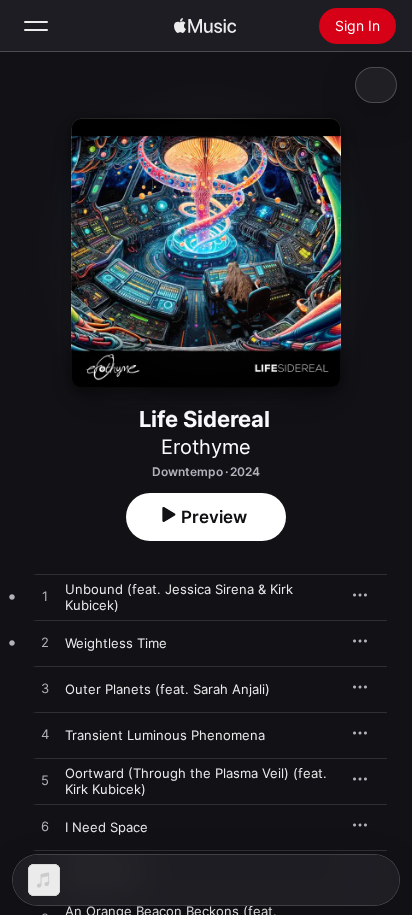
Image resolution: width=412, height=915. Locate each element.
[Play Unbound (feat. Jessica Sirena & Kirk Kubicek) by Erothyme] (45, 597)
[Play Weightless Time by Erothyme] (45, 643)
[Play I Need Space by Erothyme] (45, 827)
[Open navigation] (36, 26)
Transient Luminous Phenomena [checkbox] (165, 735)
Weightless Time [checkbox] (116, 643)
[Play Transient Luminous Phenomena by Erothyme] (45, 735)
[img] (205, 26)
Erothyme (206, 447)
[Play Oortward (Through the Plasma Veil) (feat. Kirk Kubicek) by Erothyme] (45, 781)
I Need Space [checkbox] (106, 827)
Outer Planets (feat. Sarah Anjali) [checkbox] (167, 689)
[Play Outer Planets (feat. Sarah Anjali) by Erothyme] (45, 689)
